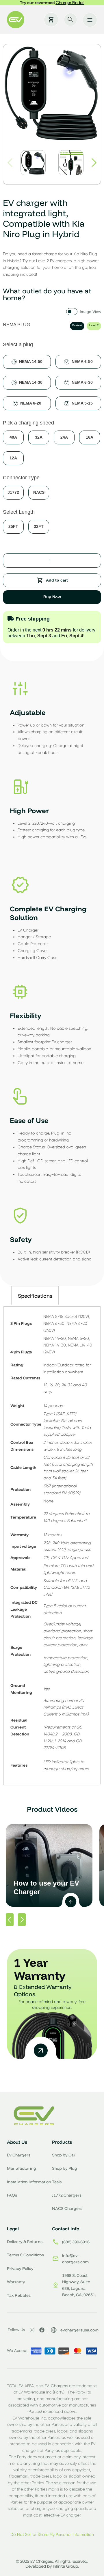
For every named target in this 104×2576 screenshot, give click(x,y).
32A (39, 437)
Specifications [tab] (35, 1296)
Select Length (19, 512)
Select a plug (18, 344)
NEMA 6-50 (82, 362)
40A (13, 437)
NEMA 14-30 (31, 382)
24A (64, 437)
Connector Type (21, 478)
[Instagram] (32, 2330)
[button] (94, 163)
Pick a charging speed (28, 423)
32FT (39, 526)
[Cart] (51, 20)
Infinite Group (65, 2566)
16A (90, 437)
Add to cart (57, 580)
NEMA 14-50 (31, 362)
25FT (13, 526)
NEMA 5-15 (82, 403)
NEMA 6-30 (82, 382)
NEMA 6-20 (31, 403)
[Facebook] (42, 2330)
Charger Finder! (70, 3)
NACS (39, 492)
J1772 (13, 492)
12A (13, 458)
